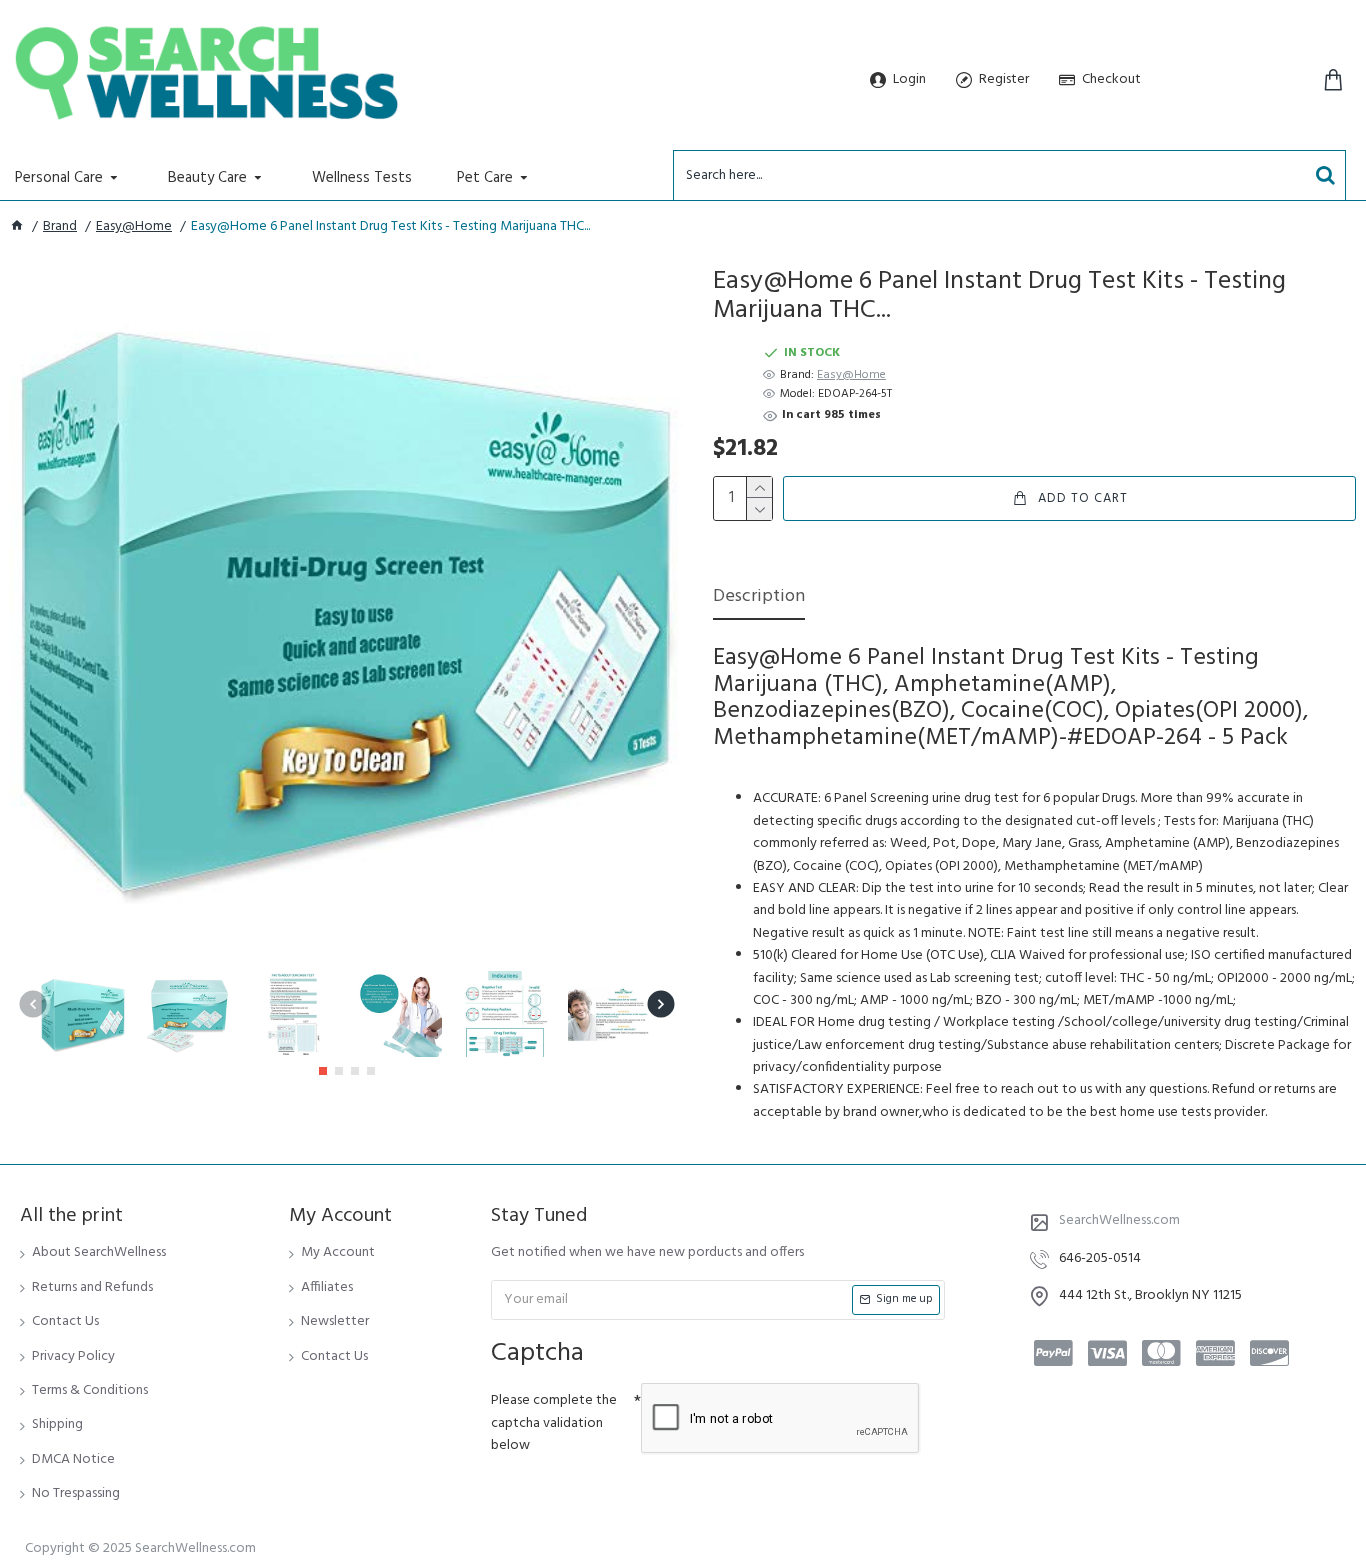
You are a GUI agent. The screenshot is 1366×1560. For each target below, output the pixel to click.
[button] (32, 1004)
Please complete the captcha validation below (554, 1423)
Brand (60, 227)
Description (759, 598)
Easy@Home (134, 227)
